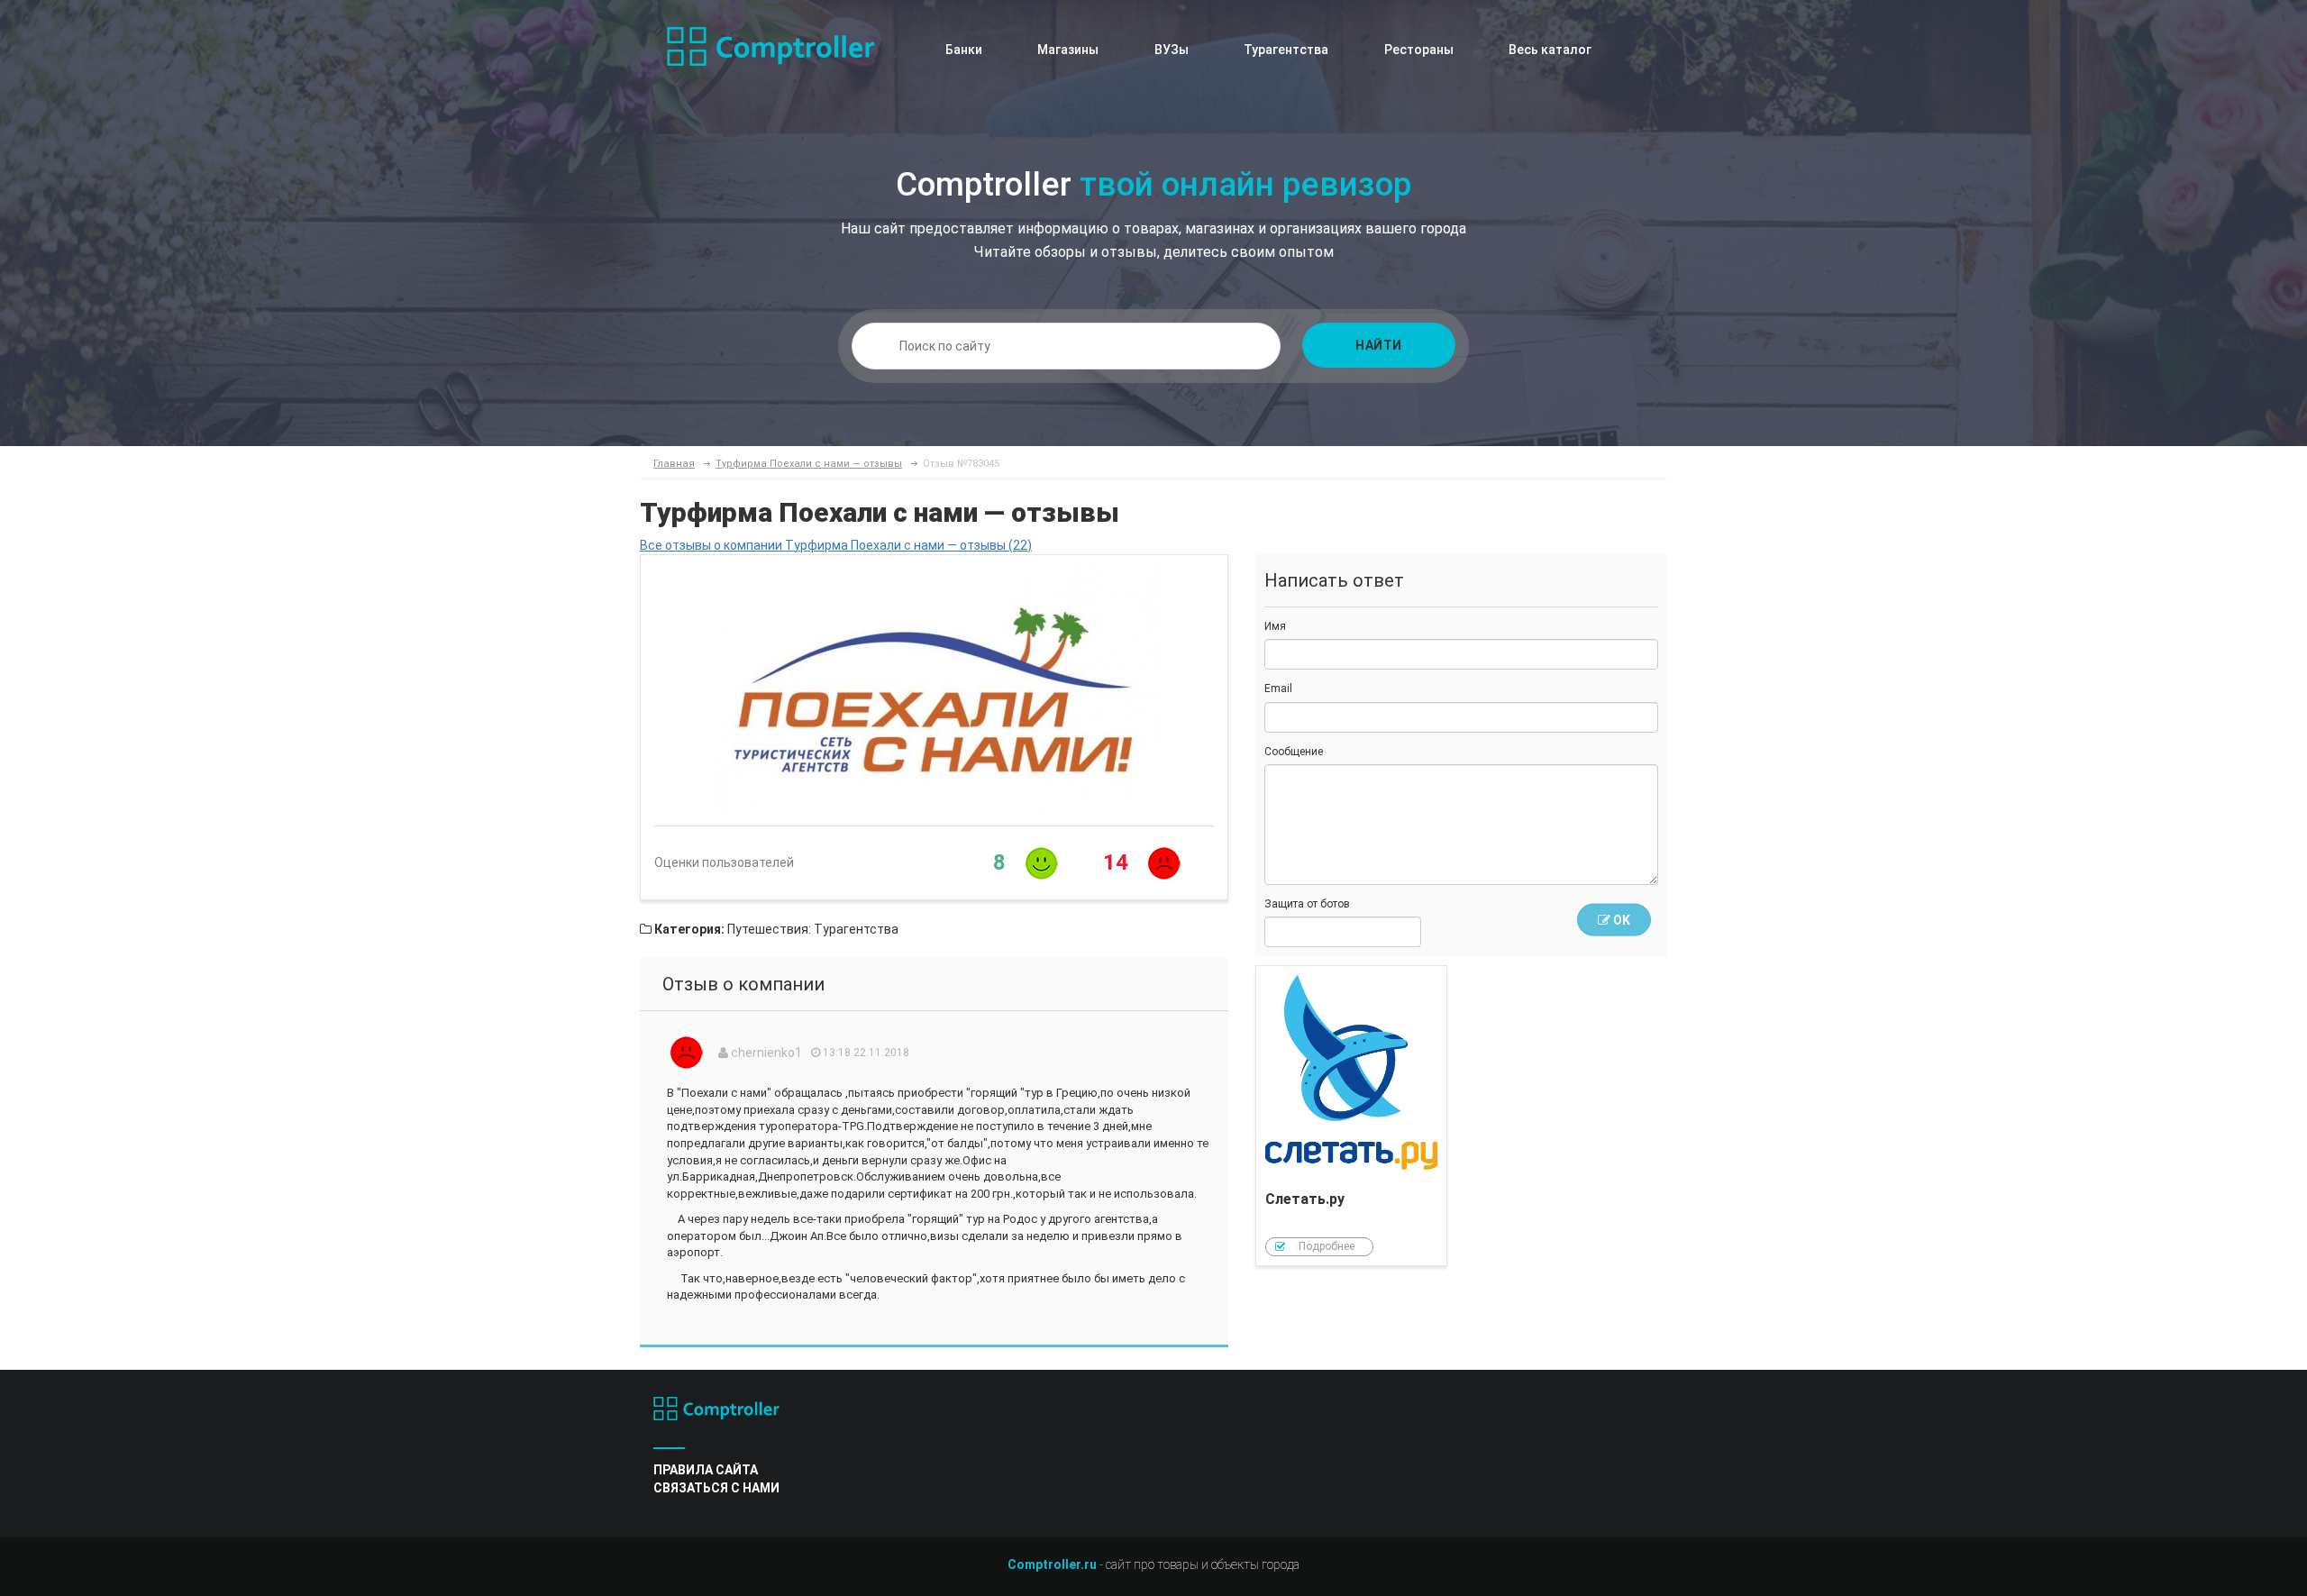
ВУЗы (1172, 50)
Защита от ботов (1307, 904)
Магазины (1068, 50)
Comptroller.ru (1052, 1564)
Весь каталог (1550, 50)
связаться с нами (716, 1488)
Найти (1379, 345)
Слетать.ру (1352, 1116)
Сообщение (1294, 752)
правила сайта (706, 1470)
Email (1278, 689)
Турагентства (1286, 50)
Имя (1275, 626)
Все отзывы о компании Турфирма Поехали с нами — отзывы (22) (836, 545)
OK (1620, 920)
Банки (964, 50)
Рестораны (1419, 50)
